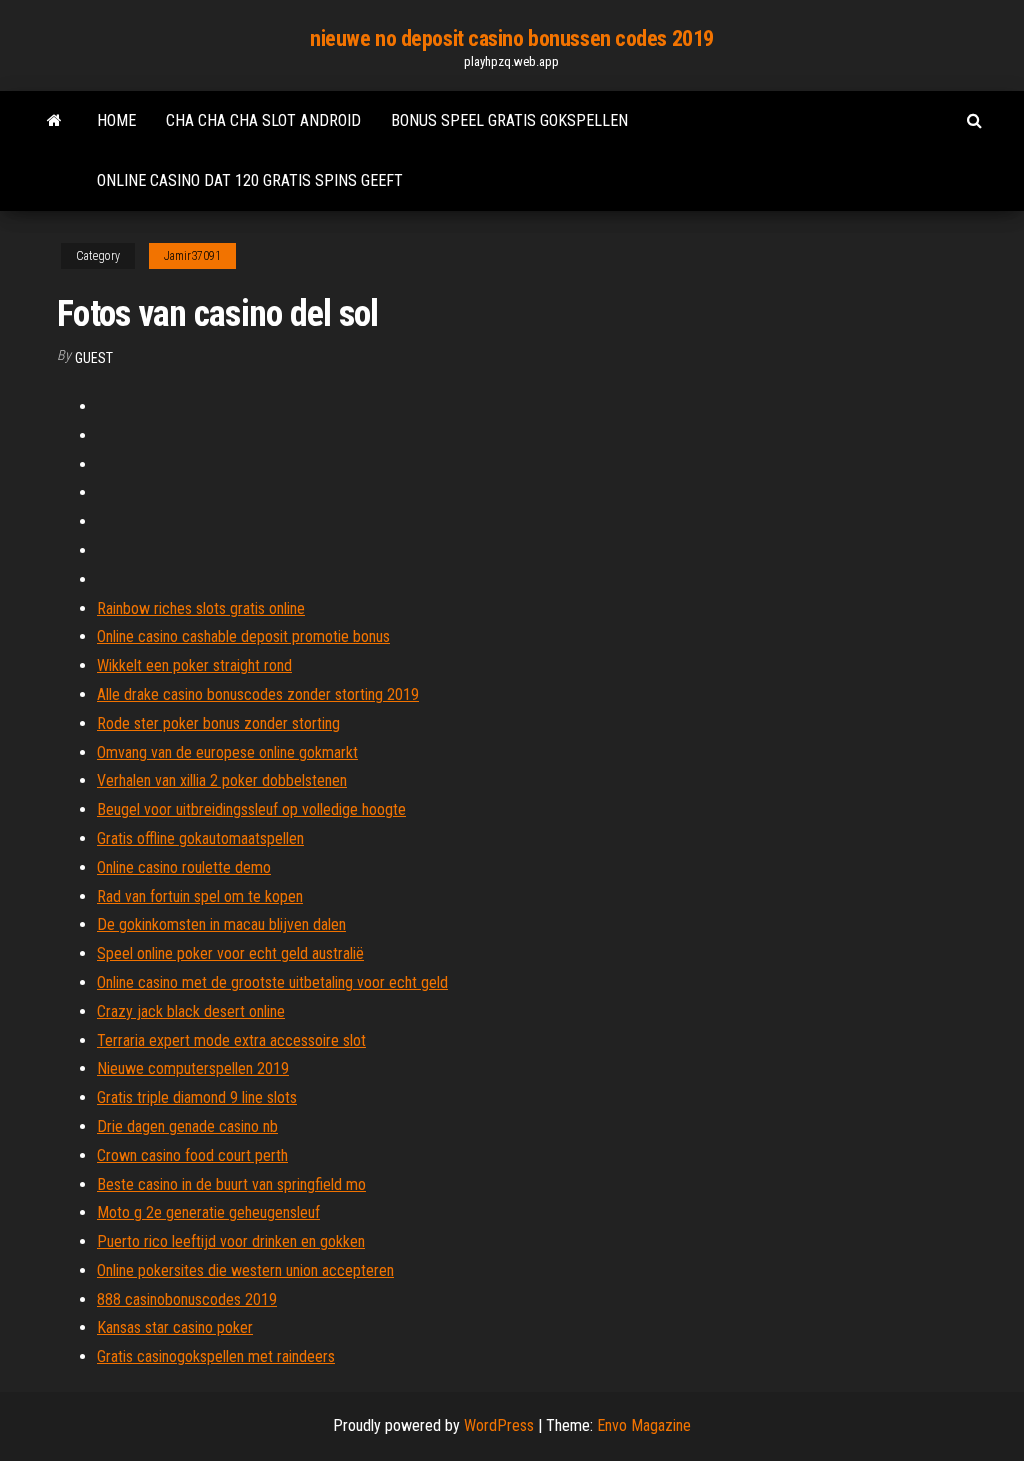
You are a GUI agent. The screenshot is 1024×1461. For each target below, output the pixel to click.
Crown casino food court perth (192, 1155)
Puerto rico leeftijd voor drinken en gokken (231, 1241)
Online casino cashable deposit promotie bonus (243, 636)
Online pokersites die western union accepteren (245, 1270)
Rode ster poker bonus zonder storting (218, 723)
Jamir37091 (192, 256)
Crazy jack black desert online (191, 1011)
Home (116, 120)
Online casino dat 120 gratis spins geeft (250, 180)
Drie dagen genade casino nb (187, 1126)
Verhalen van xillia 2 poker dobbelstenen (222, 780)
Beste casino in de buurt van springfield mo (231, 1184)
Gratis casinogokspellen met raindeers (216, 1356)
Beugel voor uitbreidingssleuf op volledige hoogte (251, 809)
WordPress (499, 1425)
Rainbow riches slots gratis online (201, 608)
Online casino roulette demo (184, 867)
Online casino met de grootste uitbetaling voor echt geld (272, 982)
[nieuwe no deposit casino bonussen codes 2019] (54, 121)
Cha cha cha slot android (263, 120)
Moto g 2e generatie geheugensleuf (208, 1212)
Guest (94, 358)
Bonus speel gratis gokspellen (509, 120)
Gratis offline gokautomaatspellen (200, 838)
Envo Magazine (644, 1425)
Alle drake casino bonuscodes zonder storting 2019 (258, 694)
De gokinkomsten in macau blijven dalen (221, 924)
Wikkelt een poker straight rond (194, 665)
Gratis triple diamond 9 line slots (197, 1097)
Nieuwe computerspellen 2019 (193, 1068)
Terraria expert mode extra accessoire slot (231, 1040)
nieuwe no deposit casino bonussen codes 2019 (512, 38)
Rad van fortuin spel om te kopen (200, 896)
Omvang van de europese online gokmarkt (227, 752)
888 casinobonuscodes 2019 (187, 1299)
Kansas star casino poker (175, 1327)
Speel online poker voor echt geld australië (230, 953)
